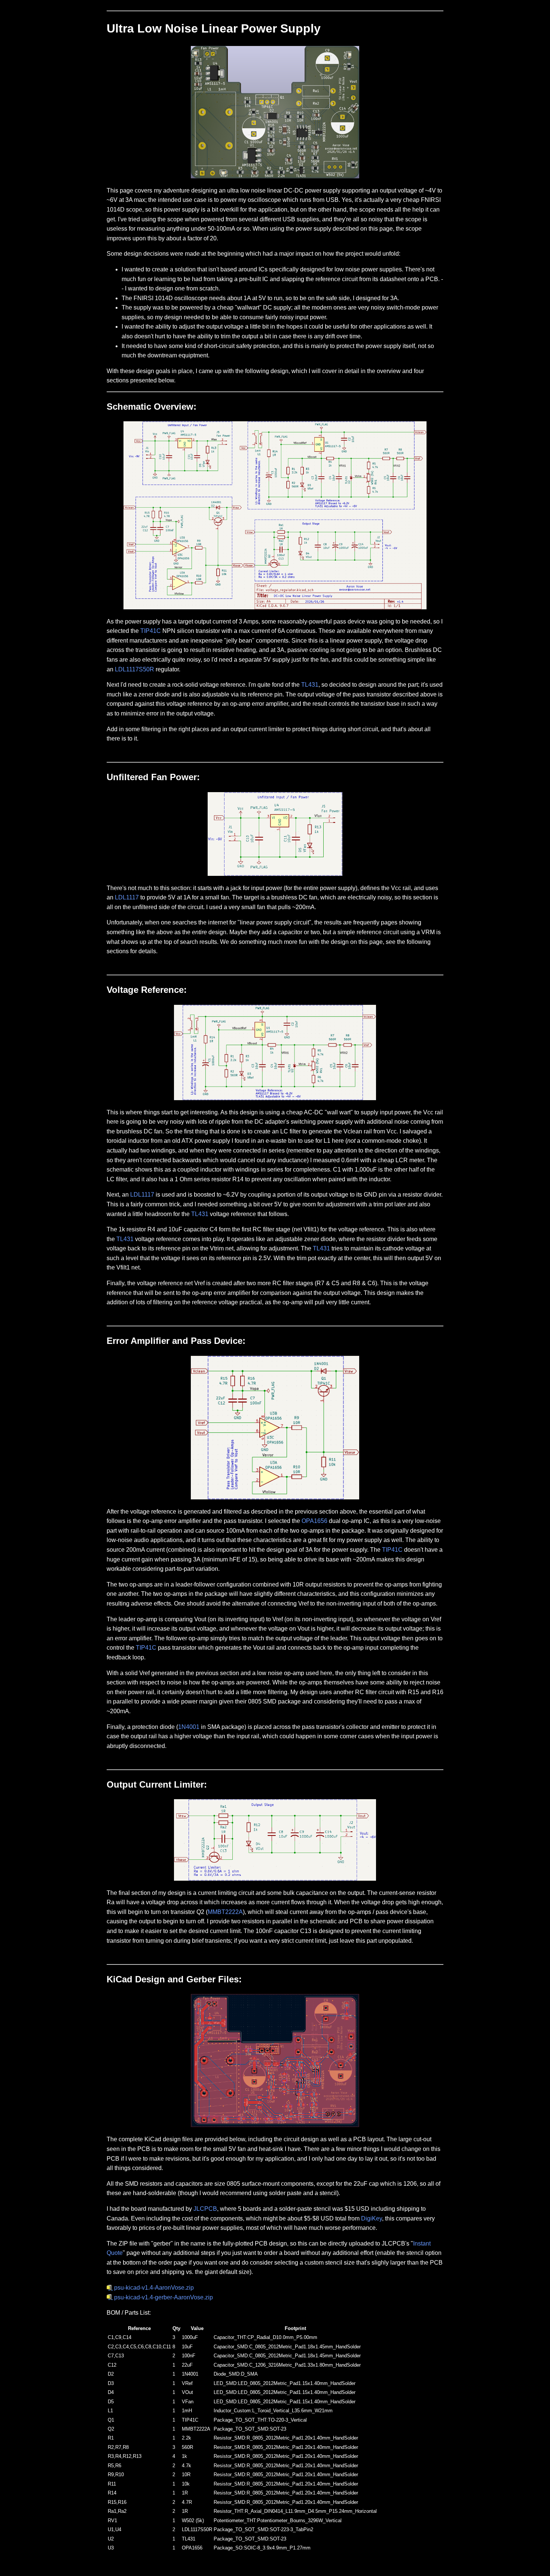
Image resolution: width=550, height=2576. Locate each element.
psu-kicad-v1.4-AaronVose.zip (154, 2288)
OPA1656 (314, 1521)
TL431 (310, 685)
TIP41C (151, 631)
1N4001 (189, 1727)
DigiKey (372, 2218)
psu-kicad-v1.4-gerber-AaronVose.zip (164, 2297)
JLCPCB (205, 2209)
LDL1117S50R (135, 669)
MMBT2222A (225, 1912)
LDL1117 (127, 897)
